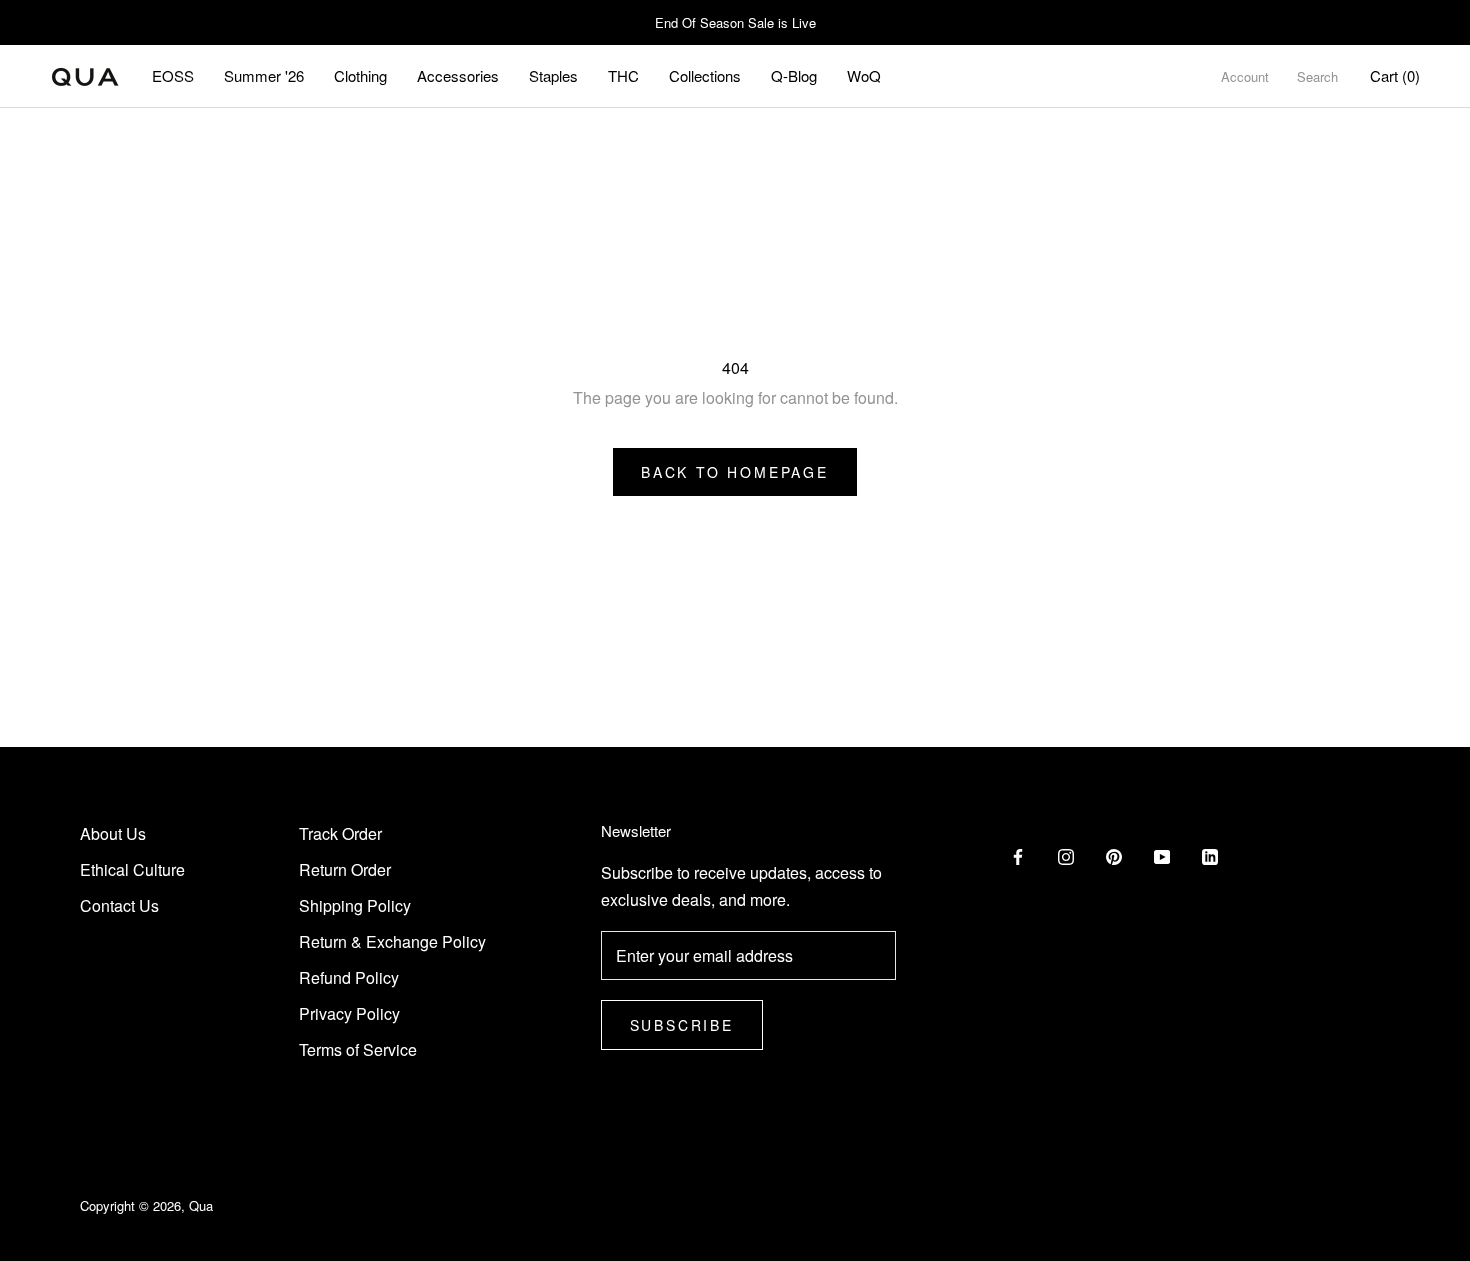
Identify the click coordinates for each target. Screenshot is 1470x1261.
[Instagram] (1066, 855)
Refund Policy (349, 977)
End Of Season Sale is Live (735, 22)
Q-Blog (794, 75)
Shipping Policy (355, 905)
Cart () (1395, 75)
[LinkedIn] (1210, 855)
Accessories (458, 75)
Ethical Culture (132, 869)
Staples (553, 75)
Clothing (360, 75)
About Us (113, 833)
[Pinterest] (1114, 855)
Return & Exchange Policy (392, 941)
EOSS (173, 75)
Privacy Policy (349, 1013)
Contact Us (119, 905)
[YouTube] (1162, 855)
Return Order (345, 869)
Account (1245, 76)
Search (1317, 76)
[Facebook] (1018, 855)
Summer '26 (264, 75)
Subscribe (682, 1025)
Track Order (340, 833)
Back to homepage (735, 472)
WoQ (864, 75)
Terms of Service (358, 1049)
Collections (705, 75)
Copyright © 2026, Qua (146, 1205)
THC (623, 75)
